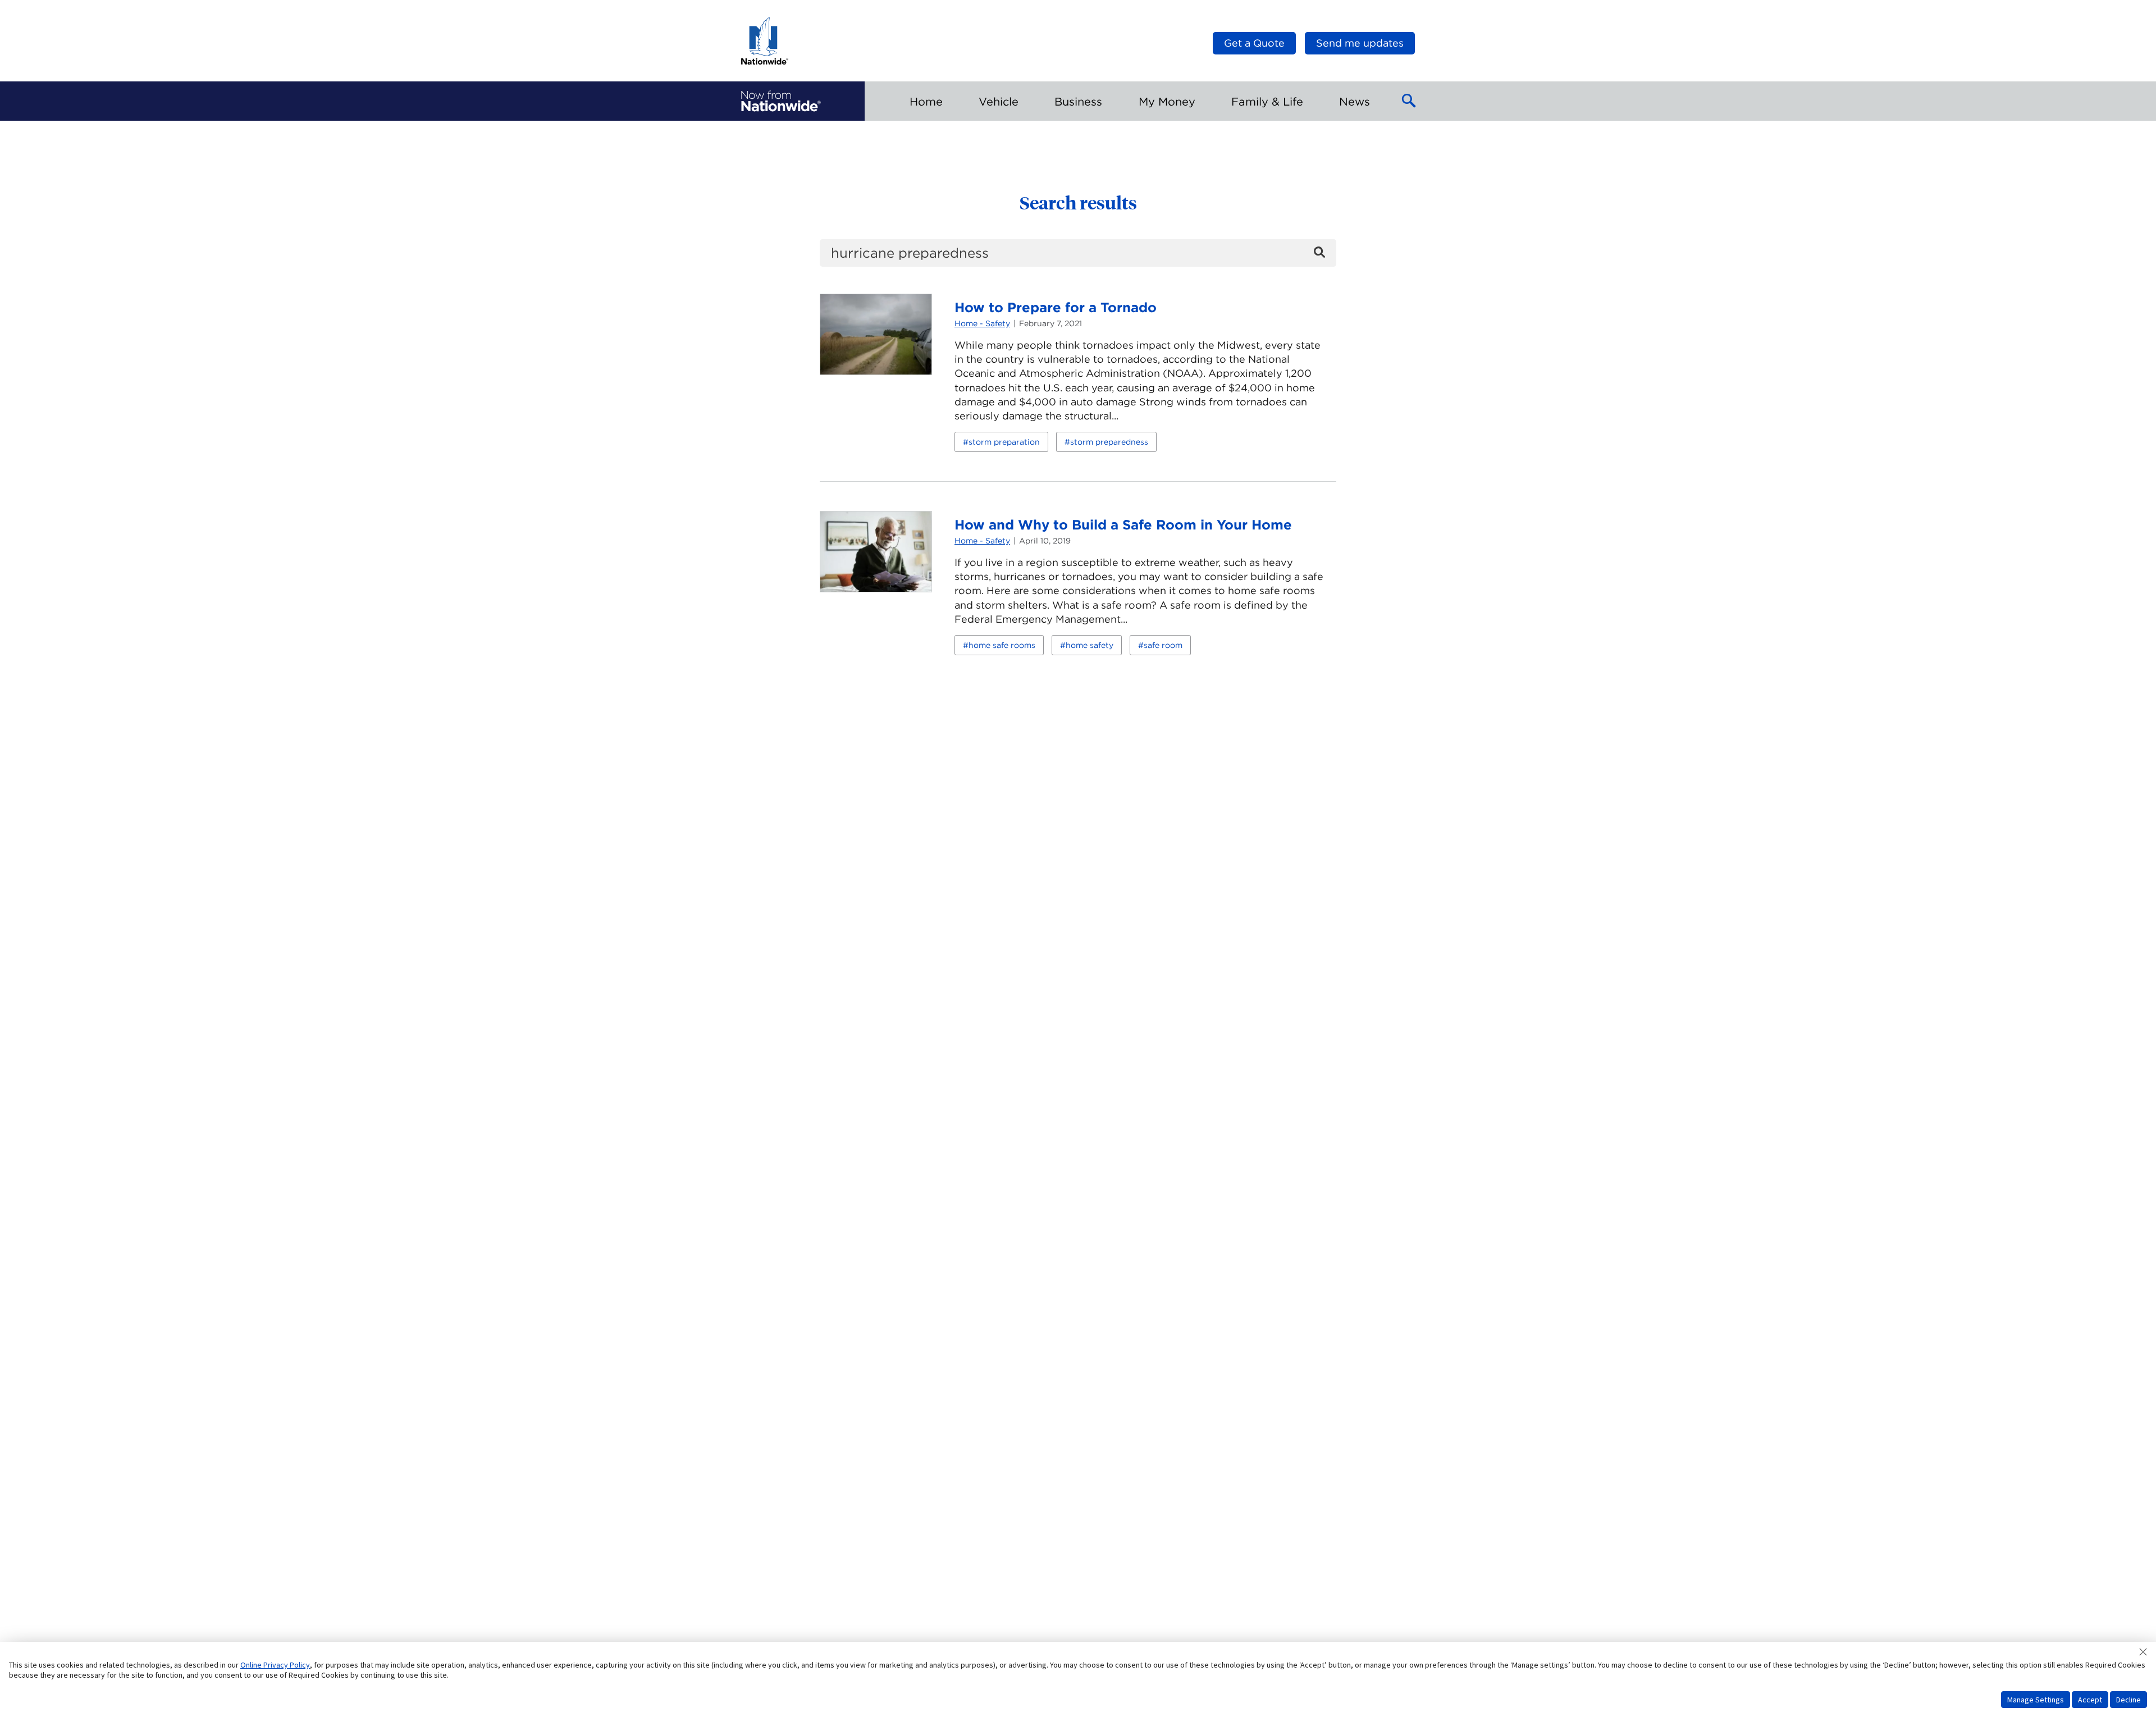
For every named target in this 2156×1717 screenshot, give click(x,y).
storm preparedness (1109, 442)
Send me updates (1360, 43)
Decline (2128, 1700)
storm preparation (1004, 442)
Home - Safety (982, 323)
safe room (1163, 645)
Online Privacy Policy (275, 1665)
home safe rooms (1002, 645)
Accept (2090, 1700)
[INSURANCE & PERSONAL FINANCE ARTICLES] (781, 101)
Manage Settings (2036, 1700)
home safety (1090, 645)
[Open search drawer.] (1409, 101)
